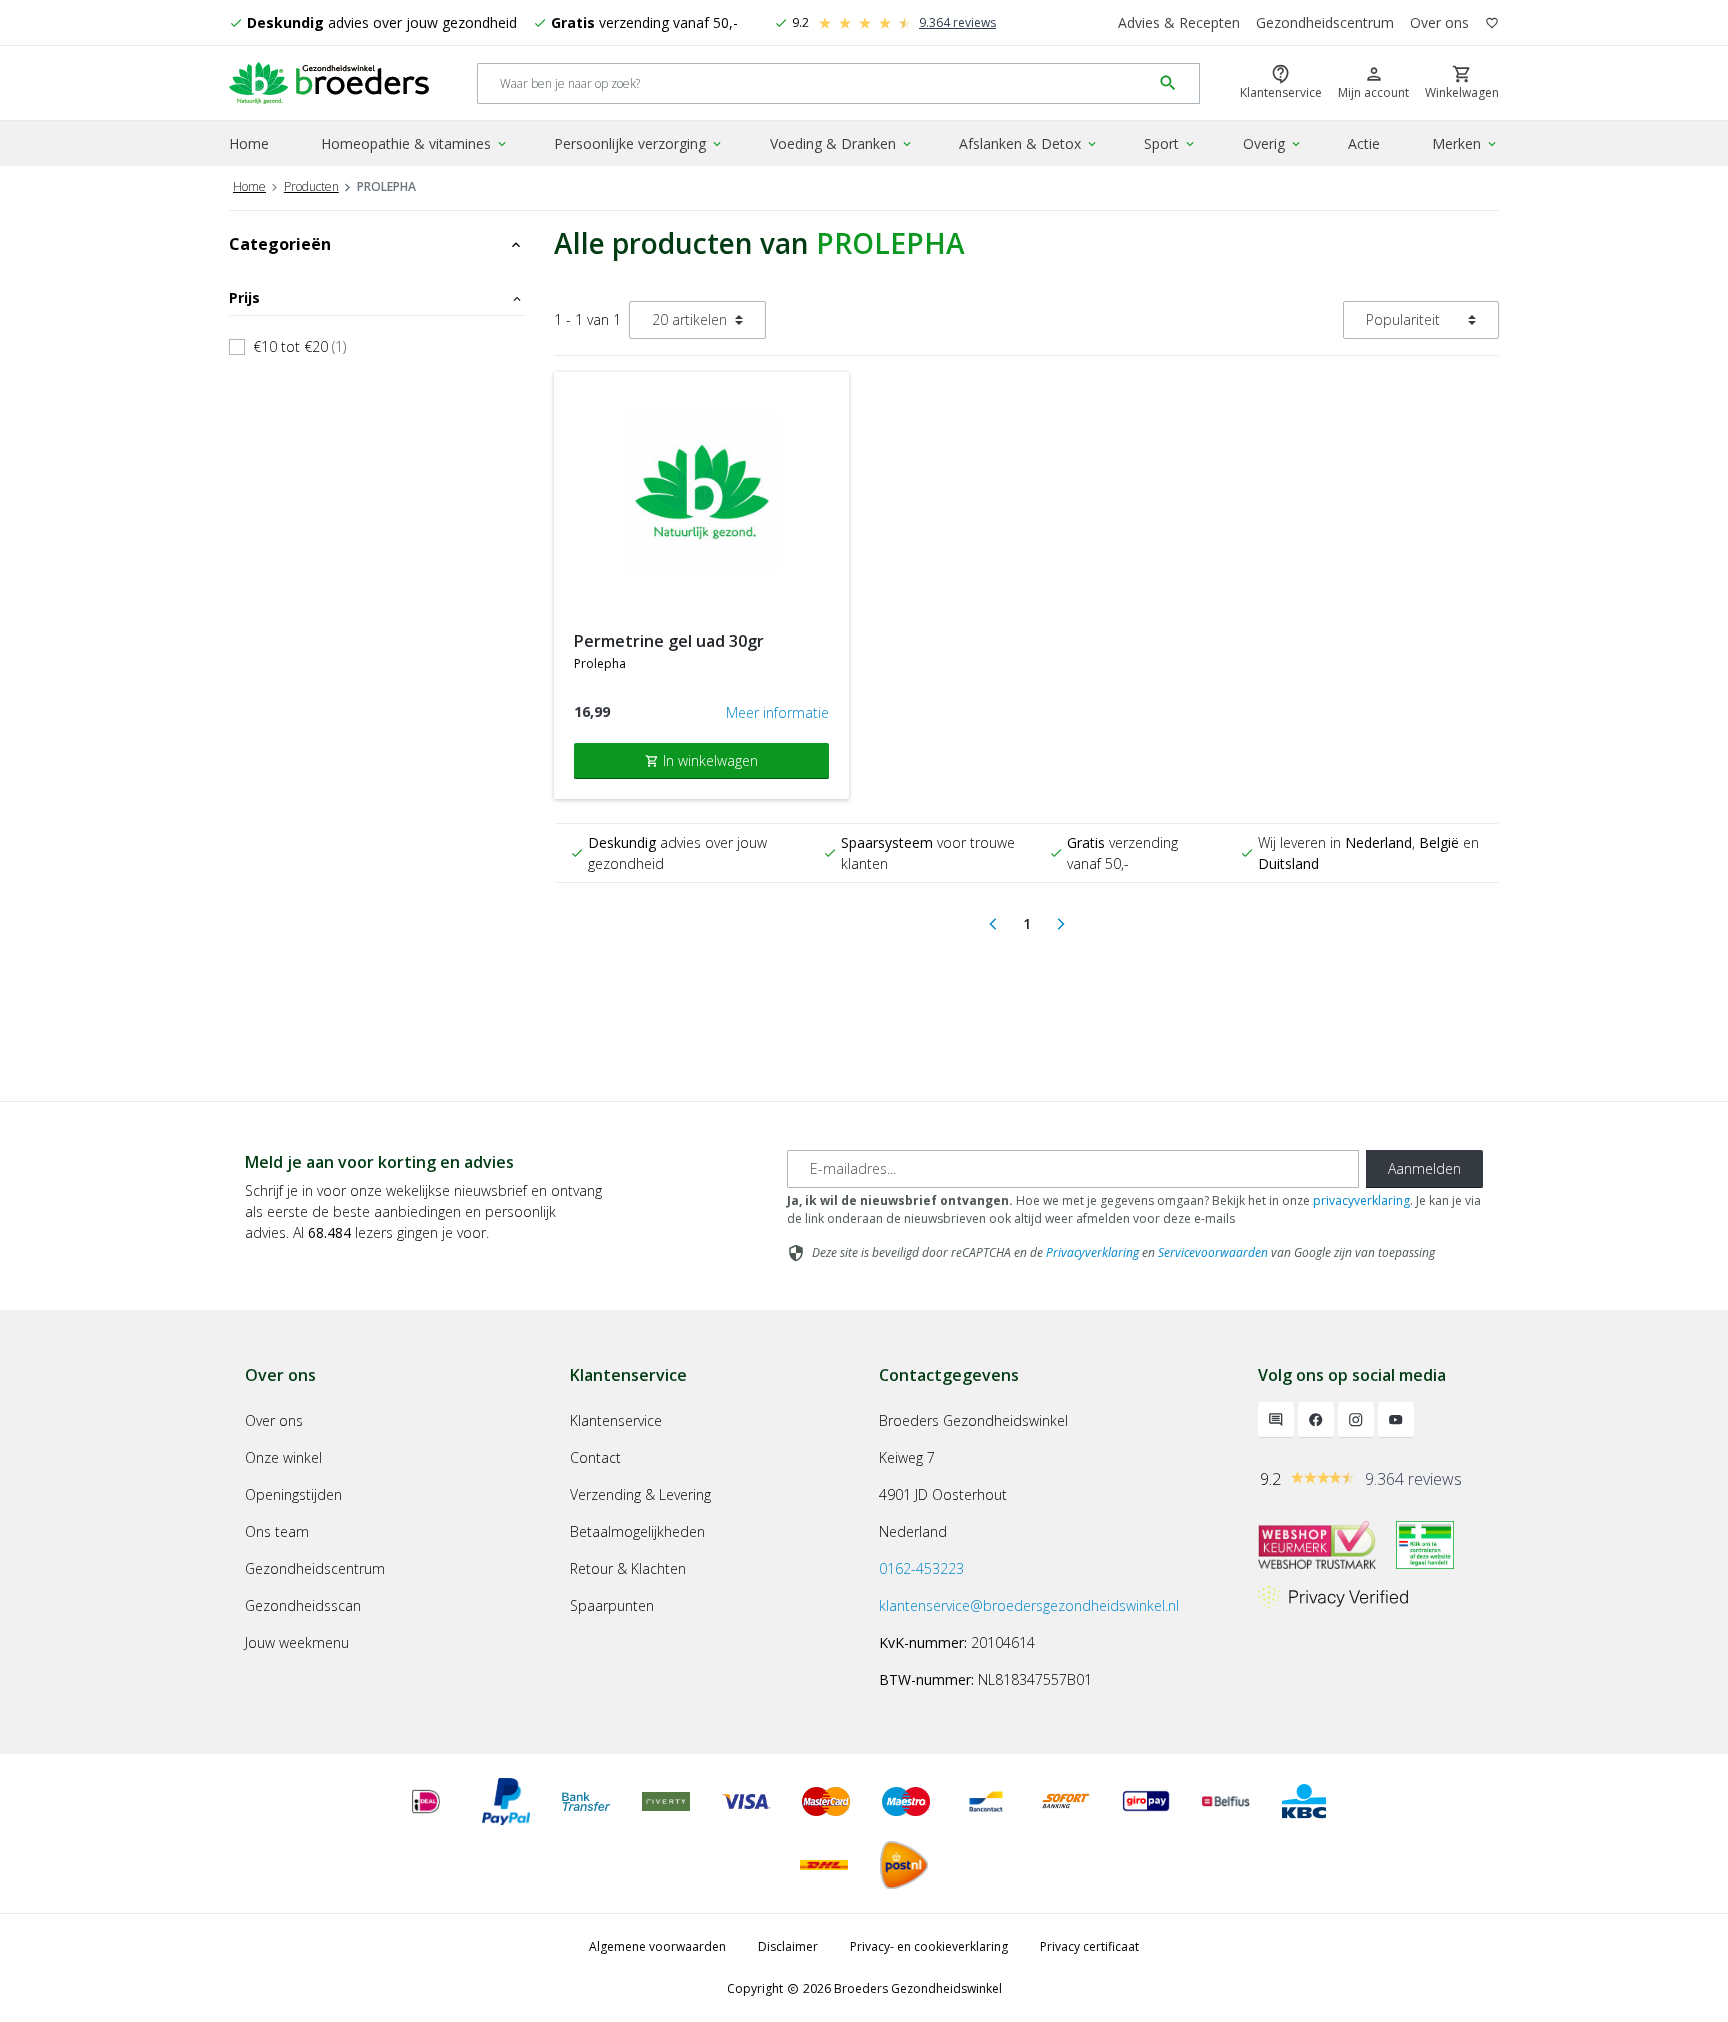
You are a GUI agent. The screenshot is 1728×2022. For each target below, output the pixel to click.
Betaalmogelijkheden (637, 1531)
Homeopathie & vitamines (415, 143)
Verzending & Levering (640, 1494)
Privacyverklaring (1092, 1252)
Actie (1364, 143)
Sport (1170, 143)
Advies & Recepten (1179, 22)
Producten (311, 186)
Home (249, 143)
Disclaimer (788, 1946)
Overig (1273, 143)
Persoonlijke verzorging (639, 143)
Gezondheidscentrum (1325, 22)
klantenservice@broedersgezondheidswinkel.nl (1029, 1605)
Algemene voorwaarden (657, 1946)
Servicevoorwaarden (1213, 1252)
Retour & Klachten (628, 1568)
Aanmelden (1424, 1168)
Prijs (376, 297)
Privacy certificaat (1089, 1946)
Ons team (277, 1531)
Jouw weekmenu (297, 1642)
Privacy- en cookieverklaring (929, 1946)
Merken (1465, 143)
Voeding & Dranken (842, 143)
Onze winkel (283, 1457)
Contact (595, 1457)
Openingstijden (293, 1494)
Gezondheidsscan (303, 1605)
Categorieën (376, 244)
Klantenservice (616, 1420)
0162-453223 (921, 1568)
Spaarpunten (612, 1605)
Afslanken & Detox (1029, 143)
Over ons (1439, 22)
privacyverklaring (1361, 1200)
